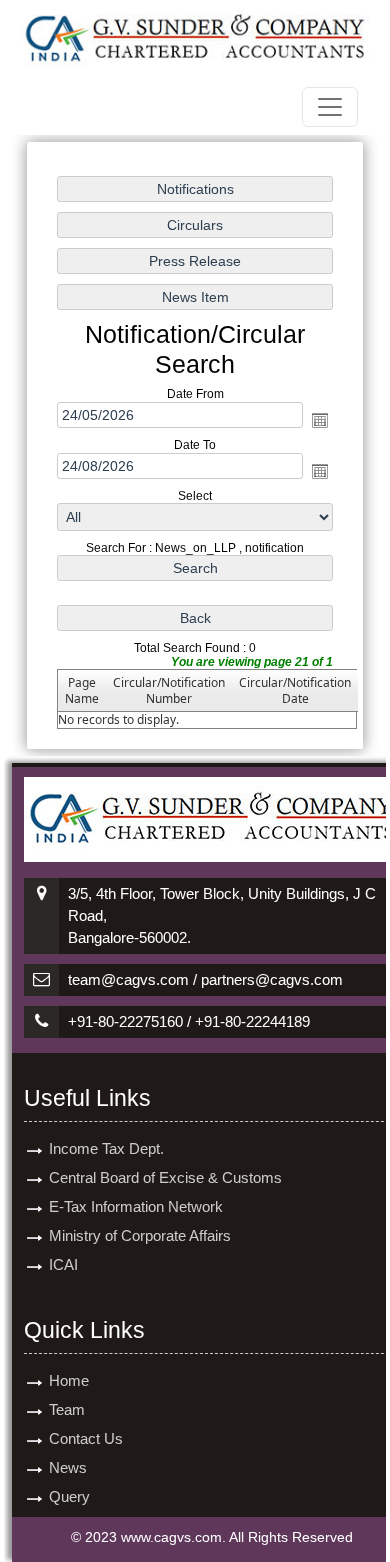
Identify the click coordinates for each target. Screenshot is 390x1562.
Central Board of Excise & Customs (165, 1177)
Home (69, 1380)
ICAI (63, 1264)
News (68, 1467)
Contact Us (86, 1438)
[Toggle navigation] (330, 107)
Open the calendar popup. (320, 420)
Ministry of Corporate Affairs (140, 1235)
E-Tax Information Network (136, 1206)
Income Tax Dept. (106, 1148)
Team (67, 1409)
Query (69, 1496)
